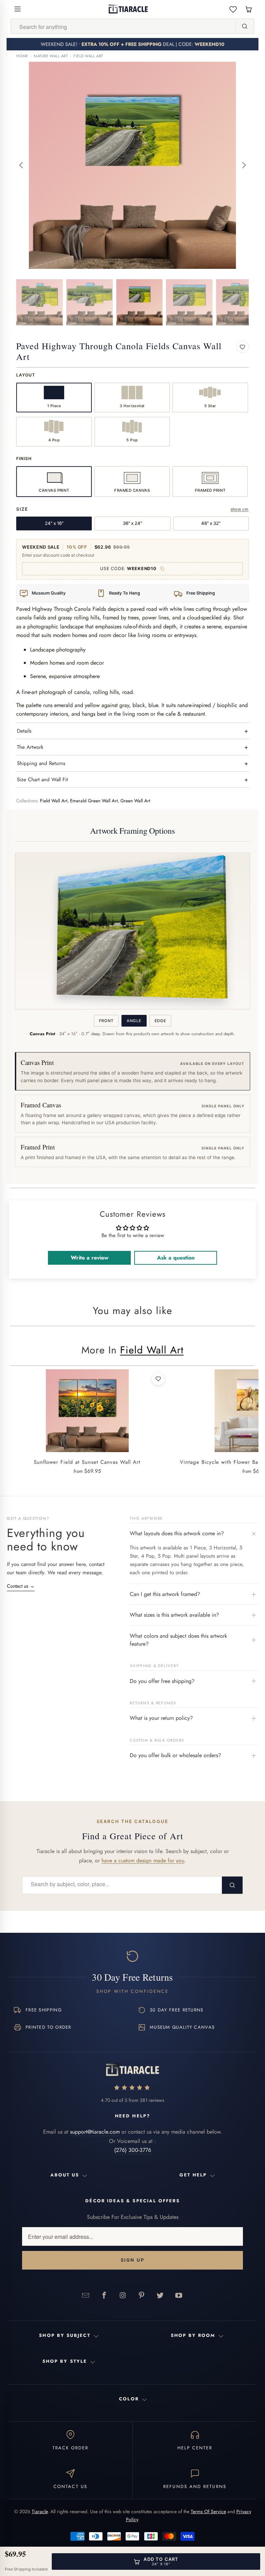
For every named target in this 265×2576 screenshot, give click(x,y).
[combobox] (123, 27)
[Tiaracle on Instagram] (123, 2295)
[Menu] (18, 9)
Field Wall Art (88, 56)
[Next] (244, 165)
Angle (134, 1021)
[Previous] (21, 165)
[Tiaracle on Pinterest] (141, 2295)
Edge (160, 1021)
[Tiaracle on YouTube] (179, 2295)
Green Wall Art (135, 801)
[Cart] (249, 9)
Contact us (21, 1586)
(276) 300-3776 (133, 2150)
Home (22, 56)
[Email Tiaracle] (86, 2295)
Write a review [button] (90, 1258)
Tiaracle (40, 2511)
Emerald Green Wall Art (94, 801)
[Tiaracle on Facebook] (104, 2295)
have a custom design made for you (143, 1860)
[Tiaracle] (128, 9)
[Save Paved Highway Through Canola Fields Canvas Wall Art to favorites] (243, 347)
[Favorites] (233, 9)
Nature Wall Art (51, 56)
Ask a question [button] (176, 1258)
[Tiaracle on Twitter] (160, 2295)
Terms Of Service (208, 2511)
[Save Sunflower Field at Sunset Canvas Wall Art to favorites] (158, 1379)
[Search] (245, 26)
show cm (240, 509)
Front (106, 1021)
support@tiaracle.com (95, 2132)
